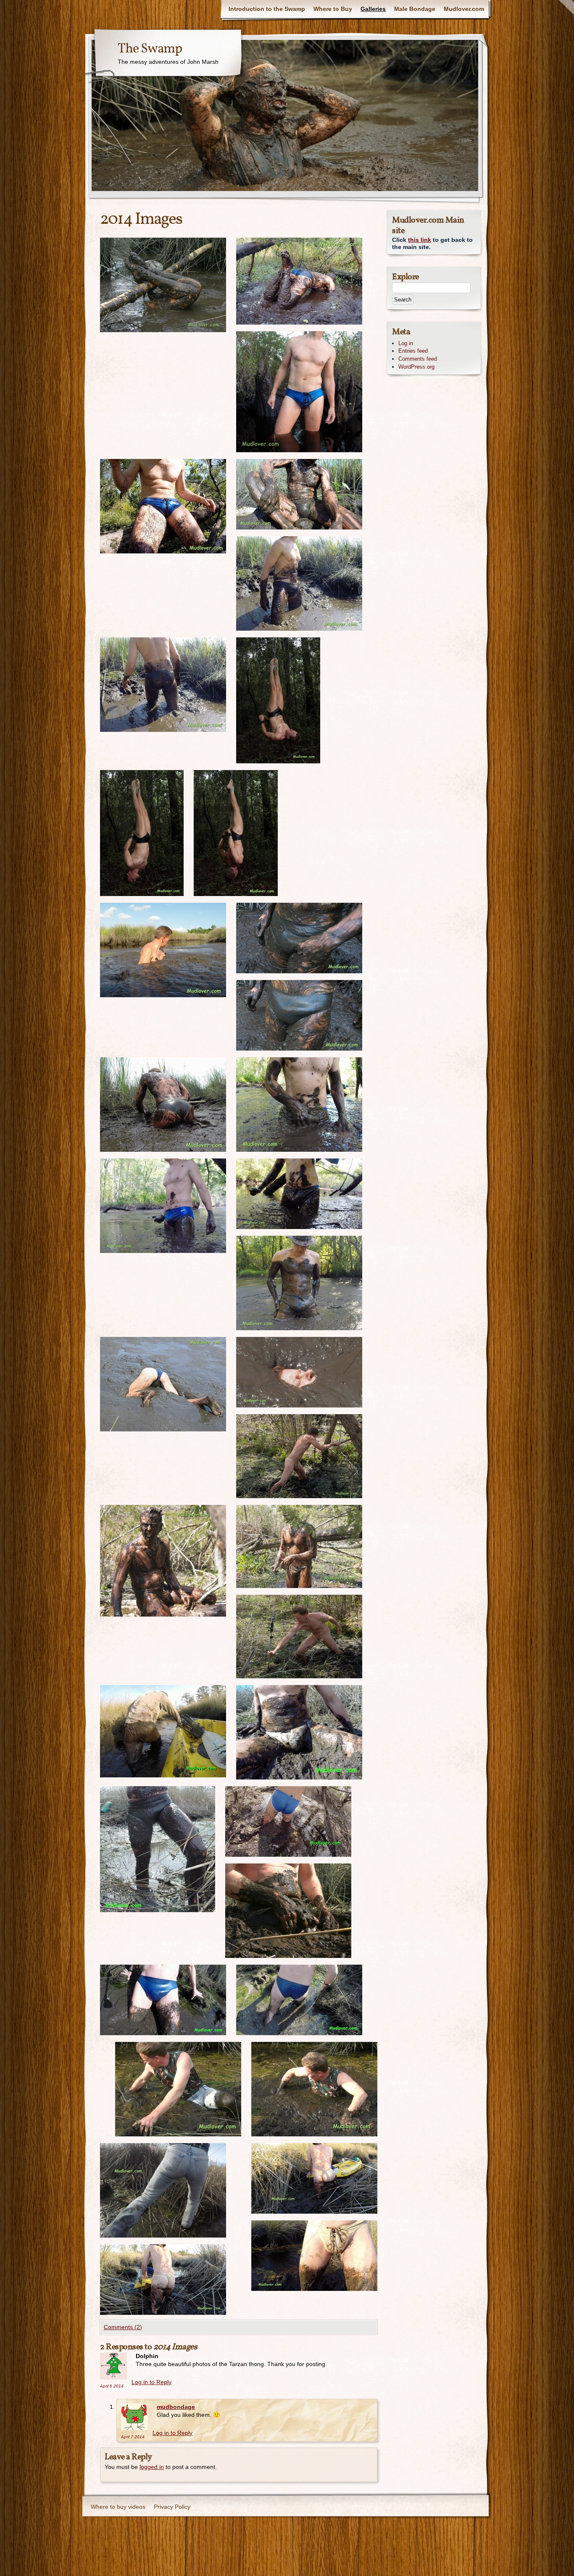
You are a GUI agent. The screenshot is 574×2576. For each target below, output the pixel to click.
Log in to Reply (151, 2382)
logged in (152, 2467)
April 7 (133, 2437)
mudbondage (176, 2407)
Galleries (373, 9)
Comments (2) (123, 2327)
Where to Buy (333, 9)
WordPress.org (416, 367)
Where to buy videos (118, 2507)
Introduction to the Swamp (267, 9)
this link (420, 240)
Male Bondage (415, 9)
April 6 (112, 2386)
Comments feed (418, 359)
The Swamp (150, 49)
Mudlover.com (464, 9)
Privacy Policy (172, 2507)
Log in (406, 343)
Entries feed (413, 351)
